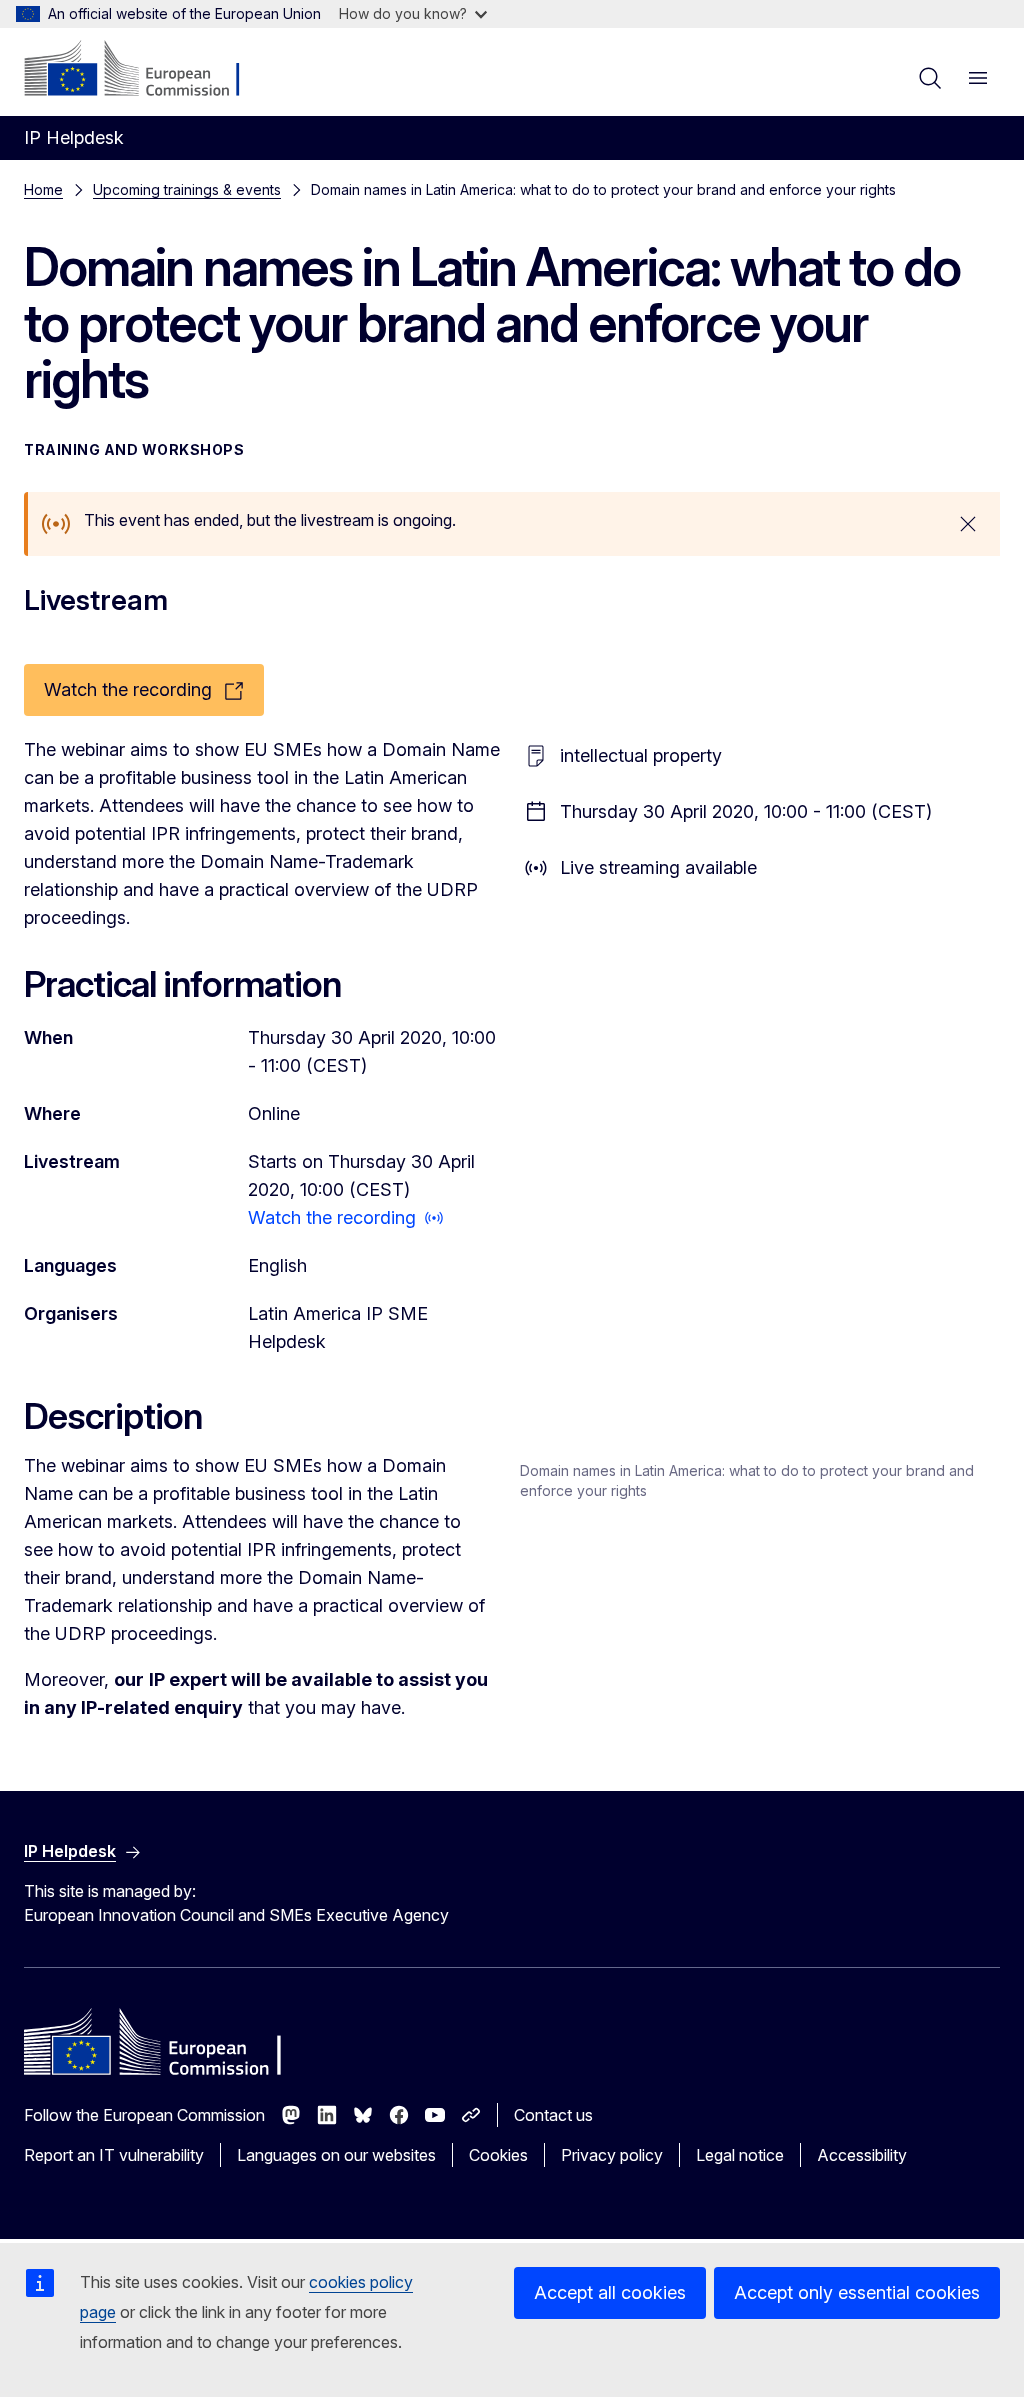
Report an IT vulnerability (114, 2155)
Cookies (498, 2155)
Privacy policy (612, 2155)
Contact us (553, 2115)
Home (43, 189)
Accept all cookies (610, 2292)
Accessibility (862, 2155)
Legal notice (740, 2155)
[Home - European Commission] (145, 70)
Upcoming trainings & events (187, 189)
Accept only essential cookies (857, 2292)
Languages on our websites (336, 2155)
